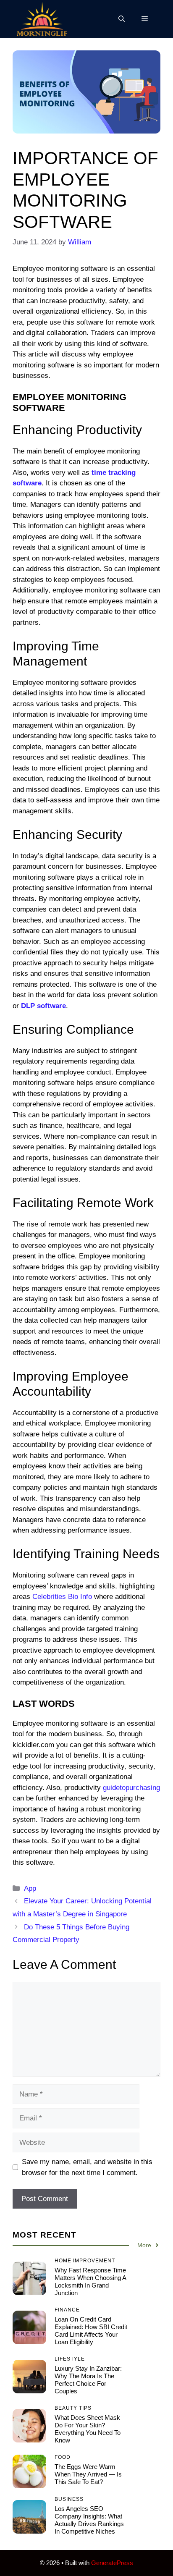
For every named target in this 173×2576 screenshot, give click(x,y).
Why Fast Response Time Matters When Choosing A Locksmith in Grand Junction (90, 2281)
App (30, 1888)
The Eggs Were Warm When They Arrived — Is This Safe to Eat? (88, 2474)
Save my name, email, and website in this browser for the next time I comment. (87, 2167)
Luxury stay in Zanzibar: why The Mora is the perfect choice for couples (88, 2380)
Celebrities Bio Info (62, 1597)
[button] (122, 19)
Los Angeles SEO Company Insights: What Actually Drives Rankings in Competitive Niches (89, 2520)
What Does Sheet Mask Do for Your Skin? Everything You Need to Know (88, 2429)
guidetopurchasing (131, 1788)
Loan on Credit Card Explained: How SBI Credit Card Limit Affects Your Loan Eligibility (91, 2331)
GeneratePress (112, 2563)
